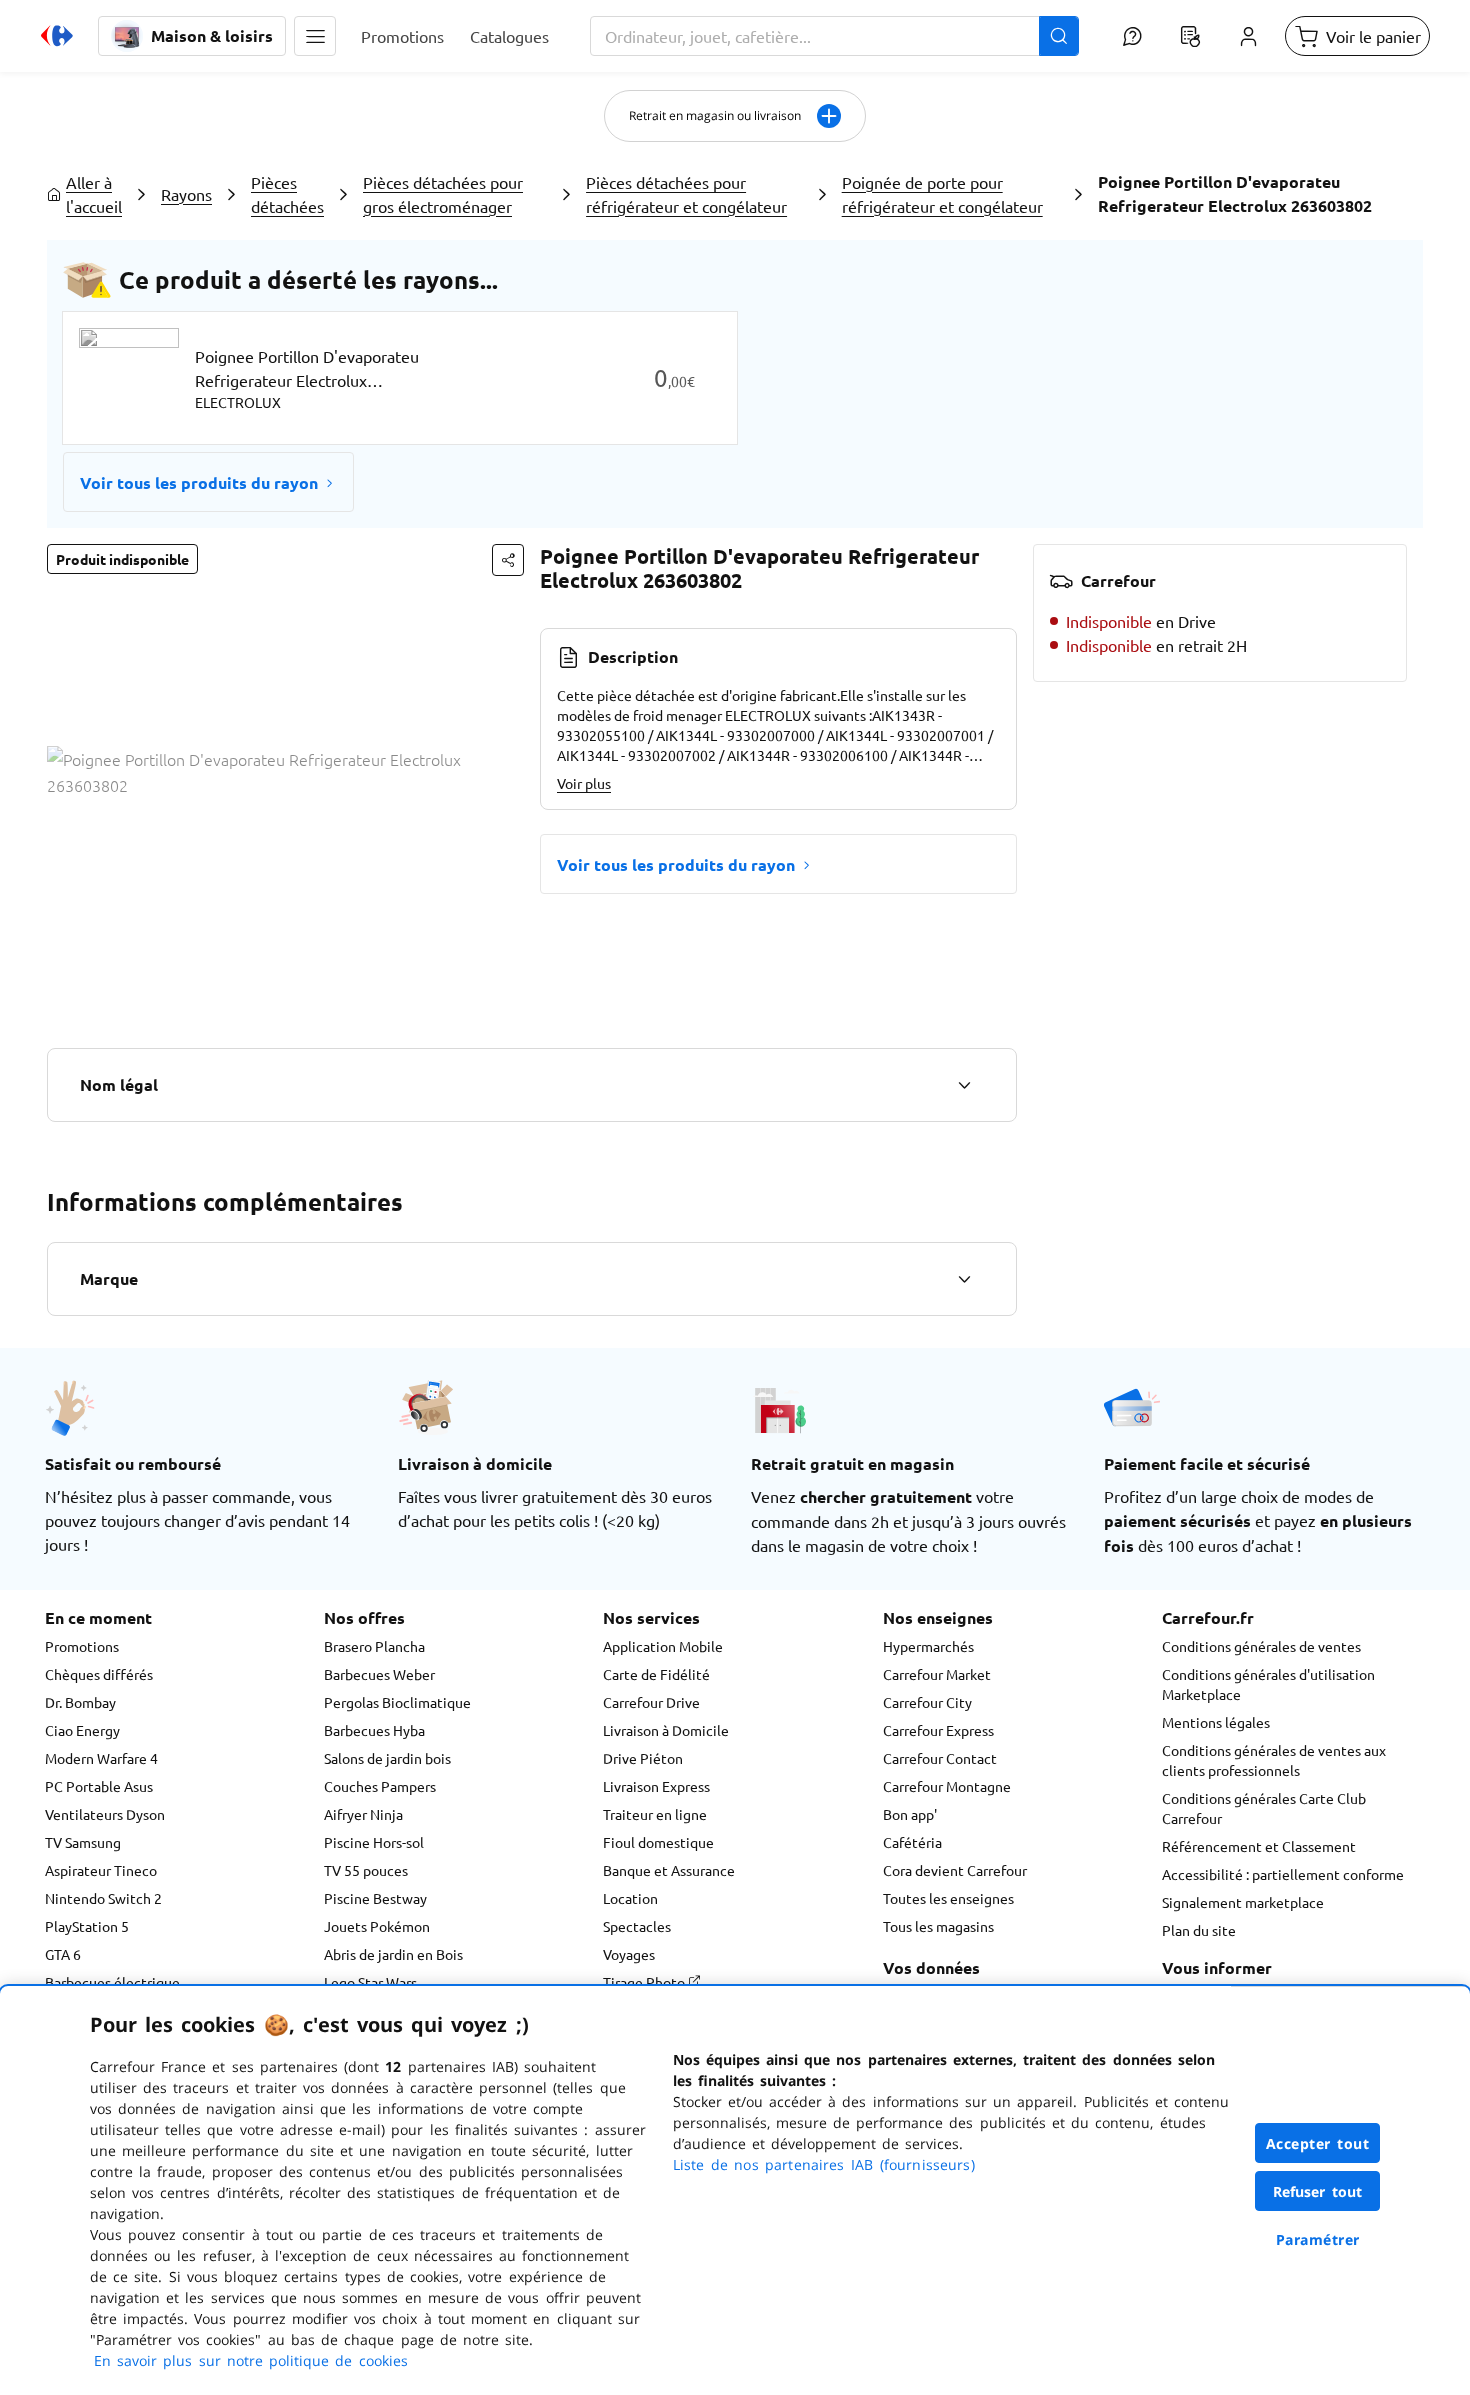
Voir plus (584, 783)
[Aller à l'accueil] (57, 36)
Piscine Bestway (375, 1898)
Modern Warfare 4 (101, 1758)
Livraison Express (656, 1786)
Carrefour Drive (651, 1702)
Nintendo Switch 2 (103, 1898)
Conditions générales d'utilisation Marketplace (1268, 1684)
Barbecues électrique (112, 1982)
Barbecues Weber (379, 1674)
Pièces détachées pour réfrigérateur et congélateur (686, 194)
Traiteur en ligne (655, 1814)
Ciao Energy (82, 1730)
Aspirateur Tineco (101, 1870)
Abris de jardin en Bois (393, 1954)
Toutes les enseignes (948, 1898)
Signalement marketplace (1243, 1902)
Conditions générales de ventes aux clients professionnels (1274, 1760)
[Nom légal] (964, 1085)
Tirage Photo (645, 1982)
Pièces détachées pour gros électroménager (443, 194)
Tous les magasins (938, 1926)
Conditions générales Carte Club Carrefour (1264, 1808)
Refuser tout (1318, 2191)
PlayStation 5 (87, 1926)
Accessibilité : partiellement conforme (1283, 1874)
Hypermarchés (928, 1646)
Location (630, 1898)
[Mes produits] (1190, 36)
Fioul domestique (658, 1842)
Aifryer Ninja (363, 1814)
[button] (315, 36)
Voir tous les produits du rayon (199, 482)
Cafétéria (912, 1842)
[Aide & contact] (1132, 36)
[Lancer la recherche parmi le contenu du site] (1059, 36)
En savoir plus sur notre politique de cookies (251, 2360)
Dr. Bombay (80, 1702)
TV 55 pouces (366, 1870)
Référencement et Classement (1259, 1846)
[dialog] (735, 2190)
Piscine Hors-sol (374, 1842)
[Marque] (964, 1279)
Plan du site (1199, 1930)
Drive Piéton (643, 1758)
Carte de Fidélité (656, 1674)
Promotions (82, 1646)
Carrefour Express (938, 1730)
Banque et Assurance (669, 1870)
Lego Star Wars (370, 1982)
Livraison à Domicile (666, 1730)
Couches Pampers (380, 1786)
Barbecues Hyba (374, 1730)
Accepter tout (1318, 2143)
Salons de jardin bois (387, 1758)
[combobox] (834, 36)
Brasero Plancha (374, 1646)
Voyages (629, 1954)
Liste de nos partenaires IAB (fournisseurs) (824, 2164)
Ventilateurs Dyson (105, 1814)
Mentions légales (1216, 1722)
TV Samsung (83, 1842)
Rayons (186, 194)
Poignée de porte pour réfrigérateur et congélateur (942, 194)
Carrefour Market (937, 1674)
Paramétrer (1318, 2239)
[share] (508, 560)
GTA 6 (63, 1954)
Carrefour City (927, 1702)
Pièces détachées (287, 194)
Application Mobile (663, 1646)
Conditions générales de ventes (1261, 1646)
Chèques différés (99, 1674)
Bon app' (910, 1814)
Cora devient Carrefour (955, 1870)
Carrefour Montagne (947, 1786)
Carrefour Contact (940, 1758)
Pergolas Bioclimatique (397, 1702)
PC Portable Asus (99, 1786)
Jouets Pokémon (377, 1926)
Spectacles (637, 1926)
